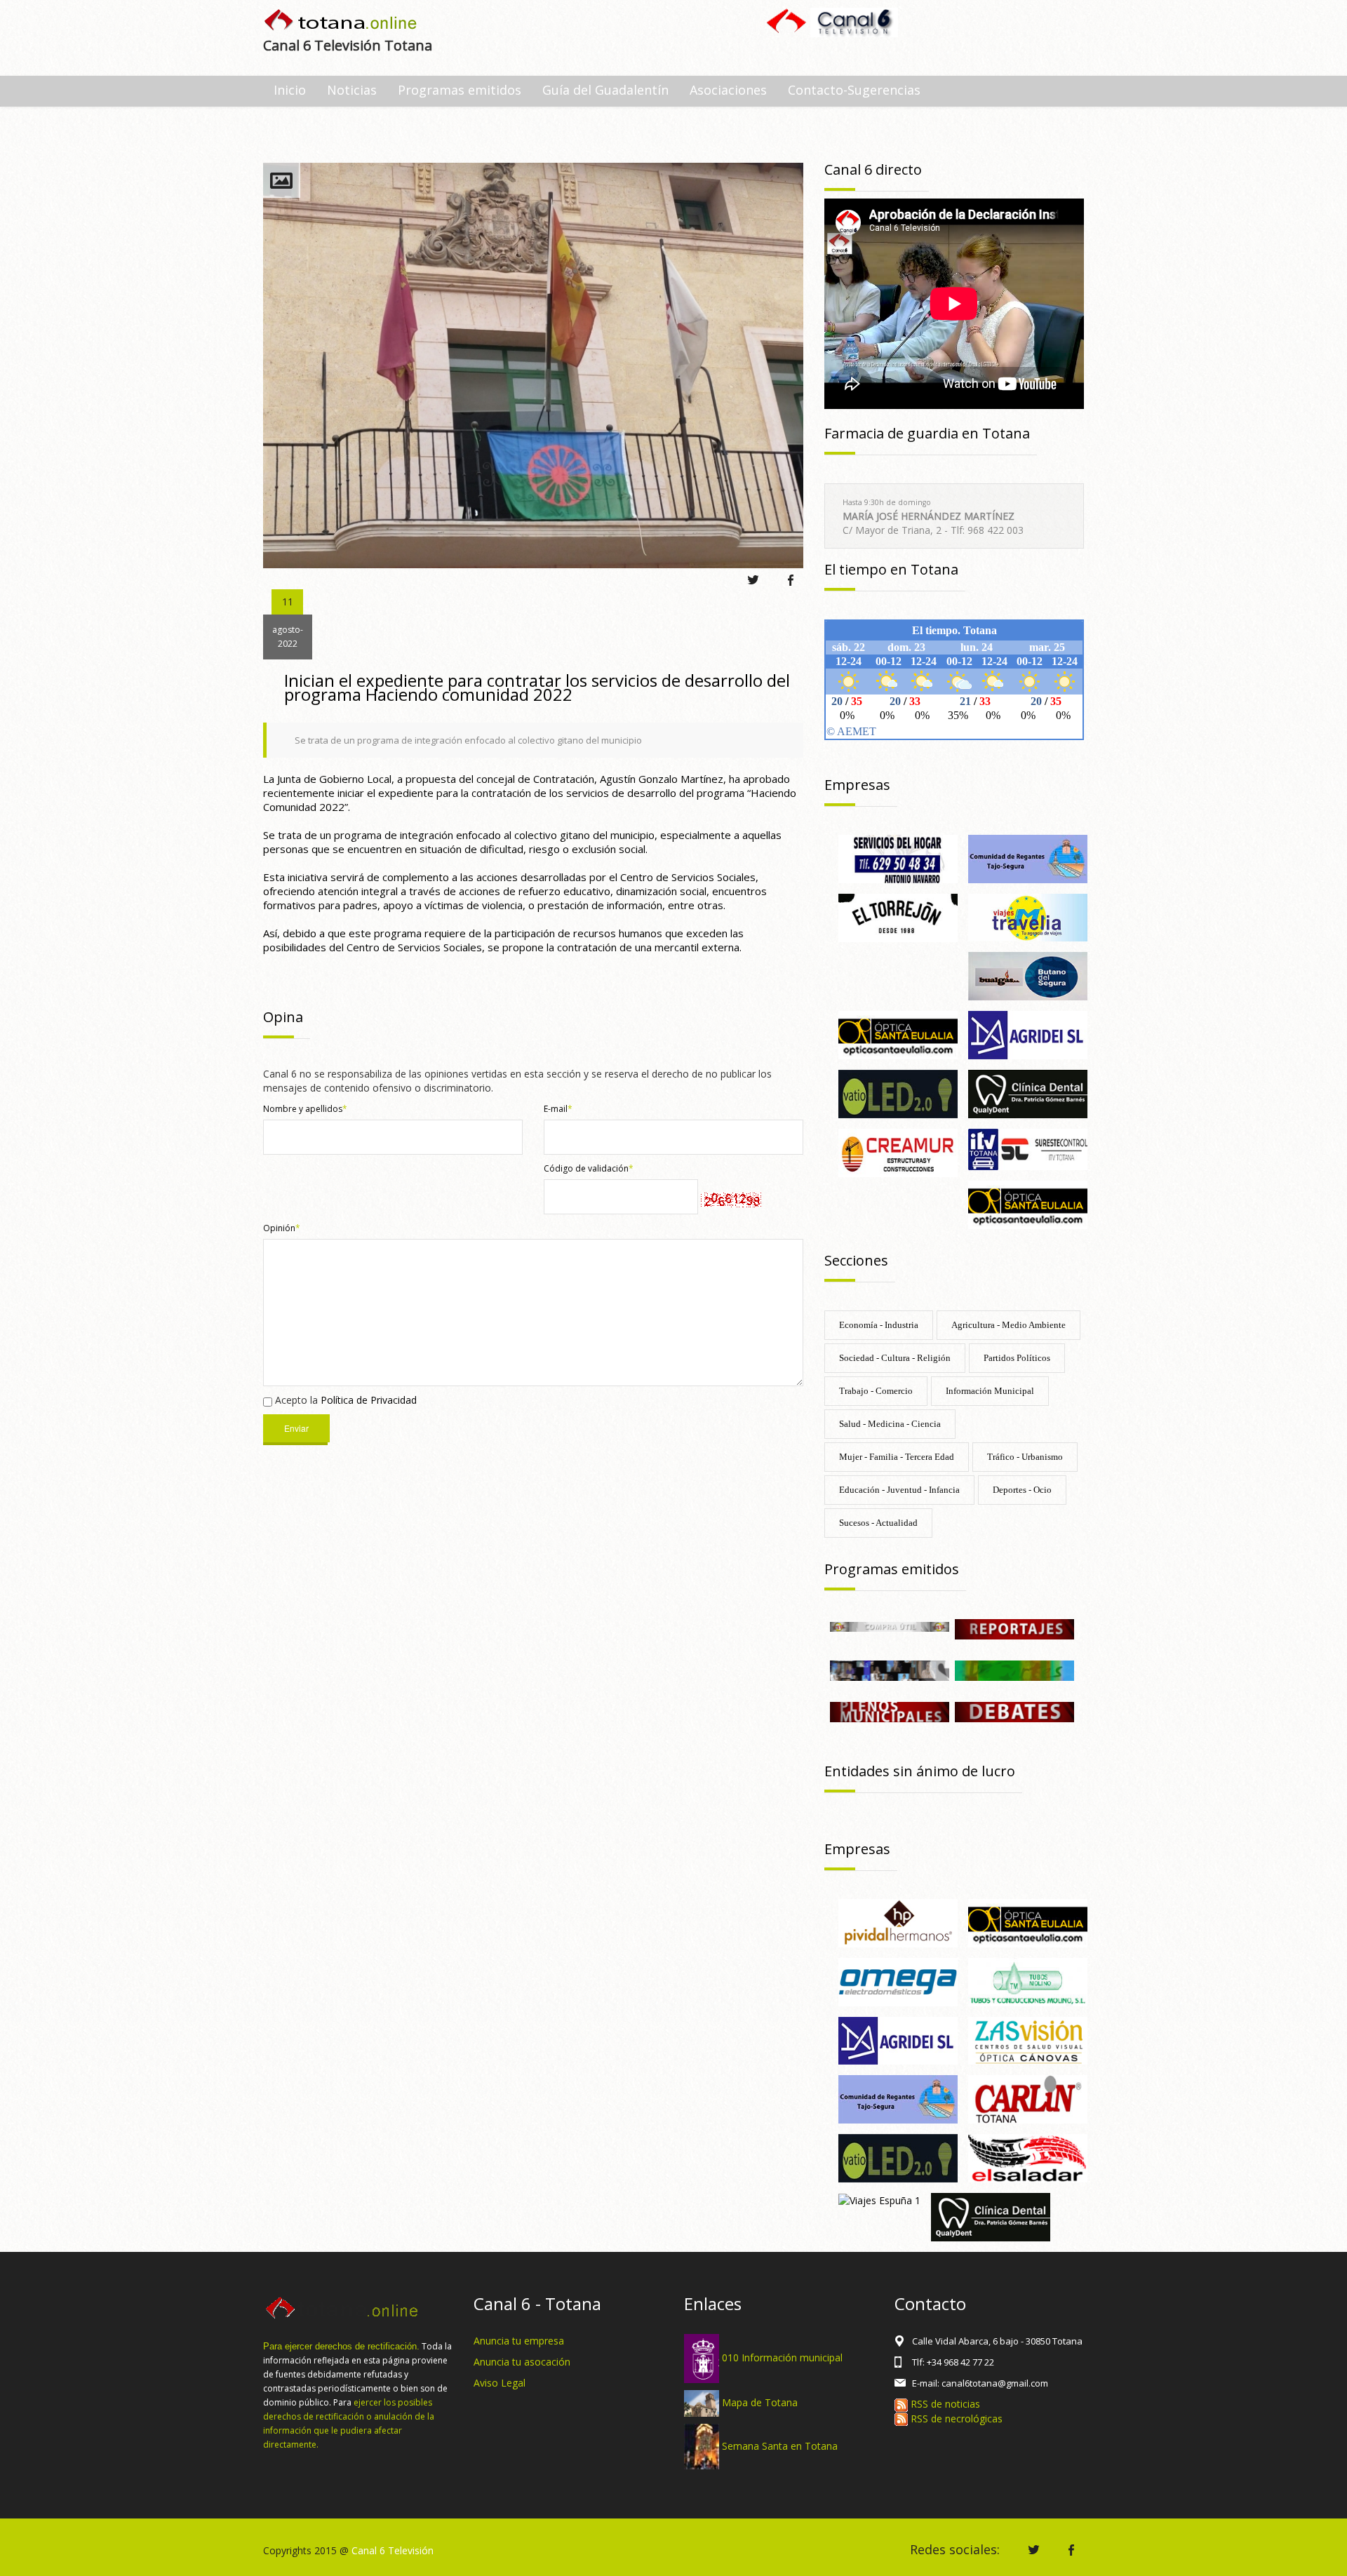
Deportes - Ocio (1022, 1490)
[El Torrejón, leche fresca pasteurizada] (898, 917)
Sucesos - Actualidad (878, 1523)
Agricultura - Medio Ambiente (1008, 1325)
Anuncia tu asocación (522, 2362)
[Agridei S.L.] (1028, 1034)
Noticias (352, 90)
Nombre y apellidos (305, 1109)
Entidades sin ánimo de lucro (920, 1771)
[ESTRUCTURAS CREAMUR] (898, 1152)
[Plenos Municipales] (890, 1711)
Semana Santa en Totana (780, 2445)
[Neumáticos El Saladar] (1028, 2157)
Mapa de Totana (760, 2402)
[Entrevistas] (890, 1669)
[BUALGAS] (1028, 975)
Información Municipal (990, 1391)
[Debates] (1014, 1711)
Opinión (282, 1228)
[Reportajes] (1014, 1628)
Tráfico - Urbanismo (1025, 1457)
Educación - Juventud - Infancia (899, 1490)
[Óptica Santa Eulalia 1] (898, 1034)
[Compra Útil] (890, 1626)
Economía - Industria (879, 1325)
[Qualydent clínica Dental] (1028, 1093)
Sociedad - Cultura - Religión (895, 1358)
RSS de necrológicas (955, 2419)
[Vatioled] (898, 1093)
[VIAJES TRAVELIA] (1028, 917)
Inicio (290, 90)
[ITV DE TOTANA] (1028, 1148)
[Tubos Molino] (1028, 1981)
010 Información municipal (782, 2357)
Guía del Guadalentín (605, 90)
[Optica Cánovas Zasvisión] (1028, 2040)
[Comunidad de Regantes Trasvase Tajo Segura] (1028, 858)
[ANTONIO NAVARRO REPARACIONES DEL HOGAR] (898, 858)
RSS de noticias (944, 2404)
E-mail (558, 1109)
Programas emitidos (460, 90)
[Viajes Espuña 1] (879, 2200)
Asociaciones (728, 90)
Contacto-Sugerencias (854, 90)
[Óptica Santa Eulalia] (1028, 1203)
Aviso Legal (500, 2383)
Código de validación (589, 1168)
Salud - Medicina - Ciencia (890, 1424)
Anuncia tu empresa (519, 2341)
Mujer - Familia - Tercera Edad (897, 1457)
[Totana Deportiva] (1014, 1669)
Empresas (857, 785)
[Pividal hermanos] (898, 1922)
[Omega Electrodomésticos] (898, 1981)
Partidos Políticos (1017, 1358)
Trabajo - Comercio (876, 1391)
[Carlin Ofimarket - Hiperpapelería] (1028, 2099)
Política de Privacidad (369, 1400)
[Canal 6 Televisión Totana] (341, 21)
